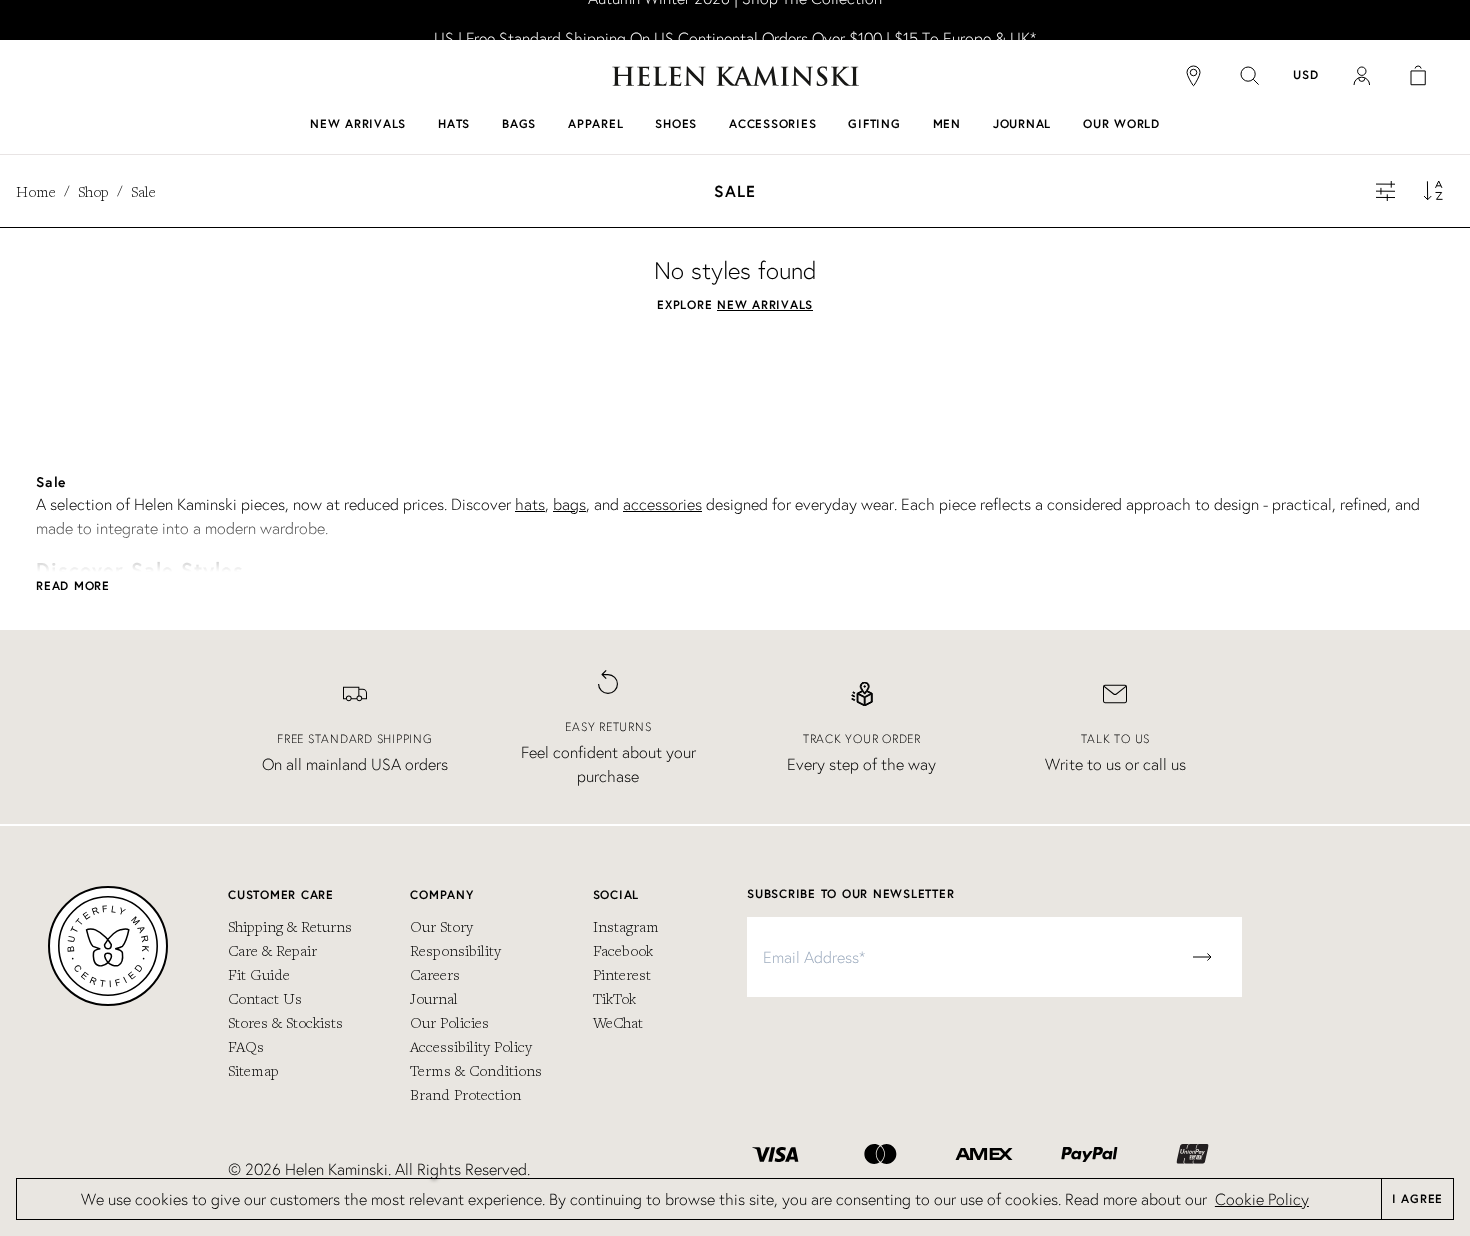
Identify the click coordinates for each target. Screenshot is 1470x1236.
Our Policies (449, 1022)
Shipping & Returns (290, 926)
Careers (435, 974)
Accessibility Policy (471, 1046)
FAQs (246, 1046)
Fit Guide (259, 974)
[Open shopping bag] (1418, 76)
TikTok (614, 998)
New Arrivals (765, 304)
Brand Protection (465, 1094)
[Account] (1362, 76)
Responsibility (455, 950)
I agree (1417, 1198)
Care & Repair (272, 950)
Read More (73, 585)
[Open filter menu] (1386, 191)
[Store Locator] (1194, 76)
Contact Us (265, 998)
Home (36, 191)
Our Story (441, 926)
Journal (434, 998)
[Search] (1250, 76)
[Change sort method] (1434, 191)
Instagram (626, 926)
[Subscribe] (1202, 957)
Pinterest (622, 974)
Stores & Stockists (285, 1022)
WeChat (618, 1022)
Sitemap (253, 1070)
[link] (735, 20)
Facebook (623, 950)
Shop (93, 191)
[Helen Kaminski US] (735, 76)
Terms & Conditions (476, 1070)
